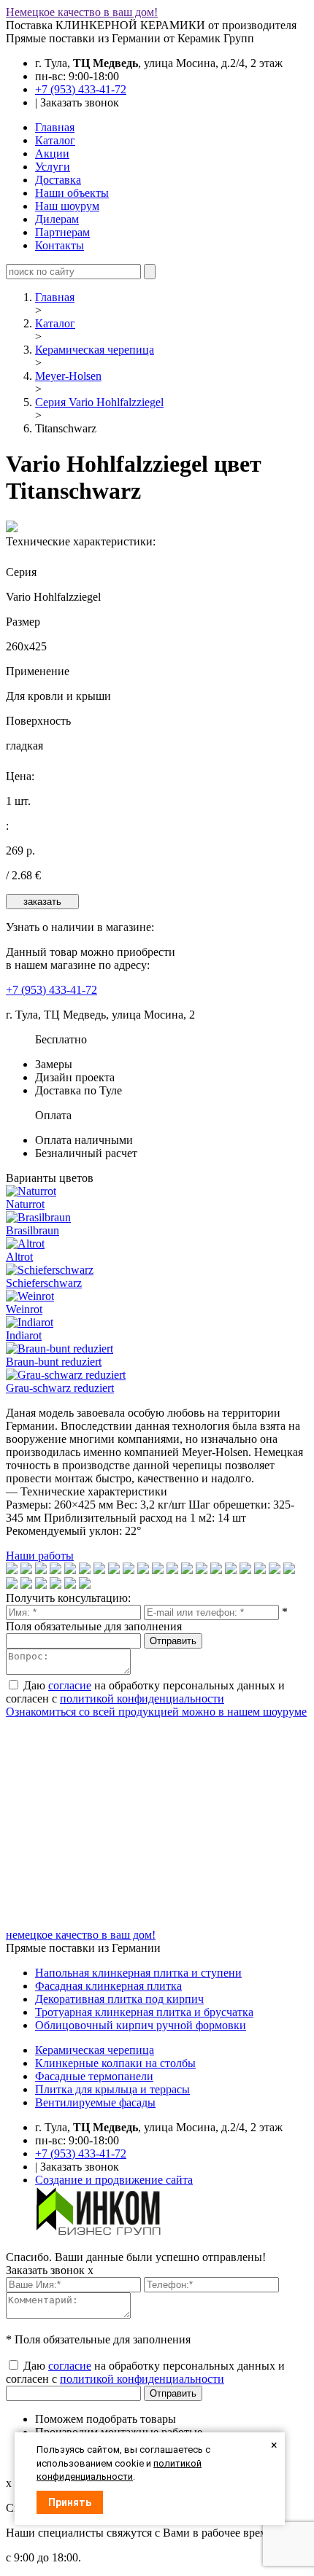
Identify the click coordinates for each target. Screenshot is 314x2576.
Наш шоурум (67, 206)
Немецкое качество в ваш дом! (82, 12)
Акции (52, 153)
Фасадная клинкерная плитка (108, 1986)
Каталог (55, 140)
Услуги (53, 167)
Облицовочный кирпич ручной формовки (141, 2025)
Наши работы (40, 1556)
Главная (55, 127)
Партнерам (62, 232)
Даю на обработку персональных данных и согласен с (145, 1692)
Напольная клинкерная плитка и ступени (138, 1973)
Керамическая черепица (95, 350)
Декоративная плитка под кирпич (119, 1999)
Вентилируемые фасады (95, 2102)
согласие (70, 1685)
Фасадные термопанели (94, 2076)
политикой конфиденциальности (142, 1698)
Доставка (58, 180)
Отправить (173, 1641)
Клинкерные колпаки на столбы (115, 2063)
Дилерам (57, 219)
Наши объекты (72, 193)
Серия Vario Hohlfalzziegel (99, 402)
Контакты (60, 245)
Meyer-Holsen (68, 376)
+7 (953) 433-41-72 (81, 89)
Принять (70, 2502)
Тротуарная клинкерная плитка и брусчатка (144, 2012)
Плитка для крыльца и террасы (112, 2089)
